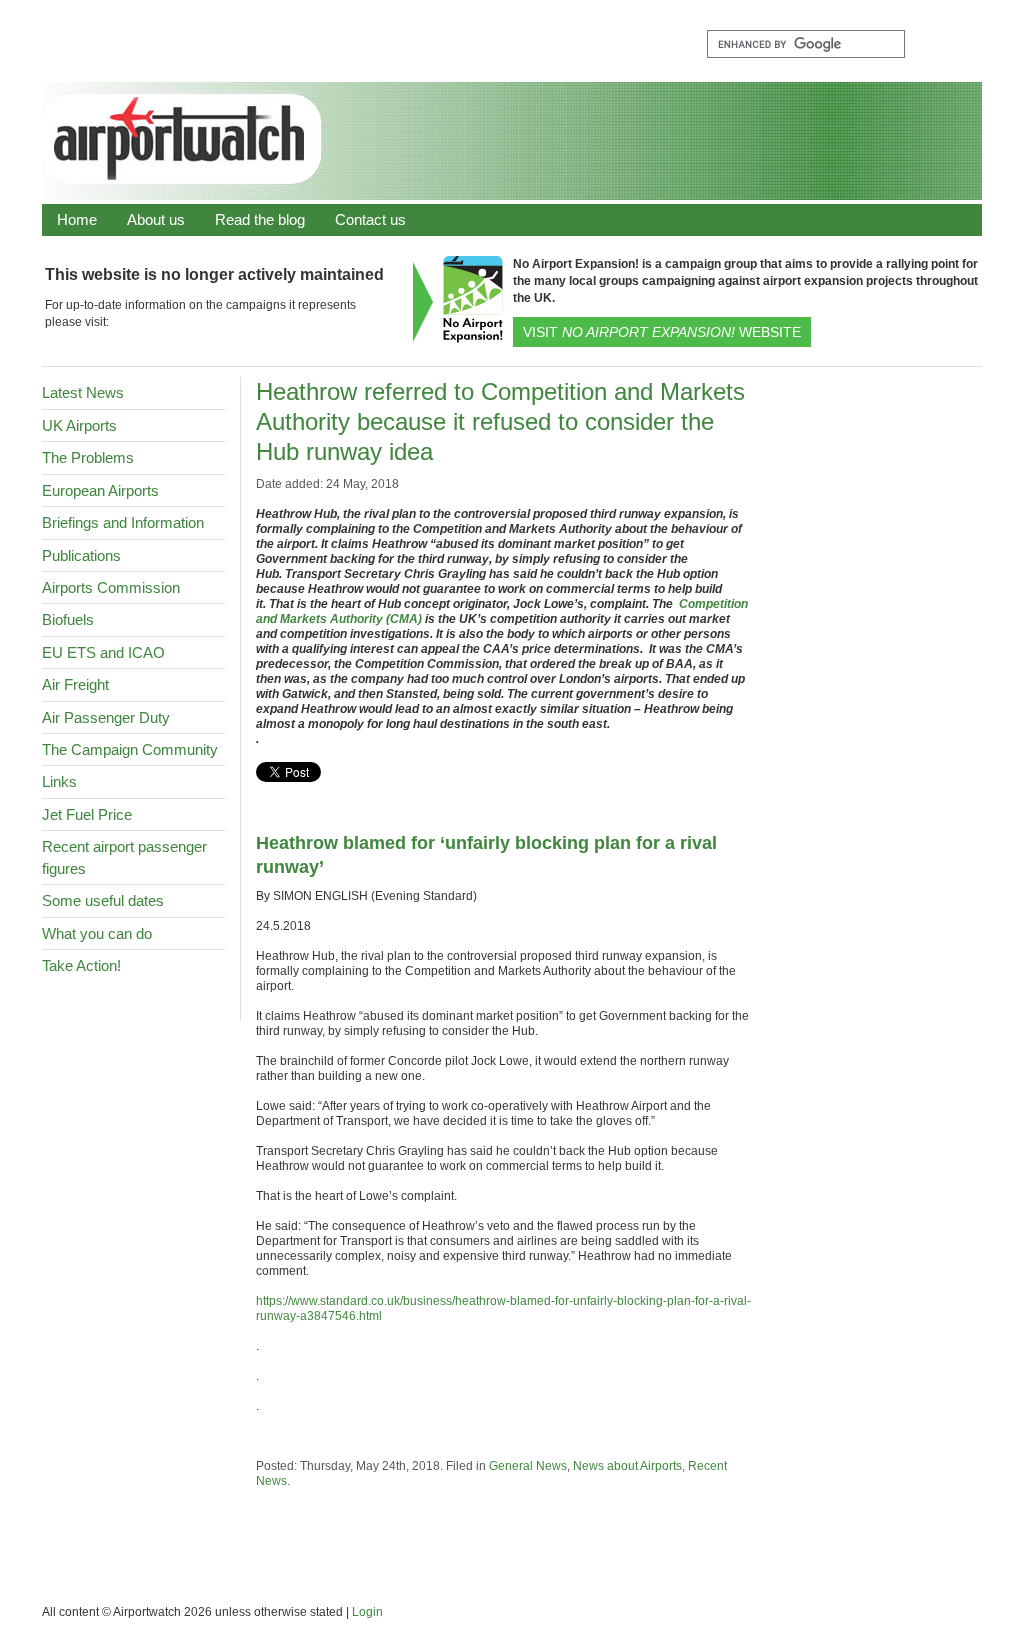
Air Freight (75, 684)
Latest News (83, 392)
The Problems (88, 457)
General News (528, 1466)
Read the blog (260, 219)
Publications (81, 555)
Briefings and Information (123, 522)
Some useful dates (103, 900)
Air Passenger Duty (106, 717)
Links (59, 781)
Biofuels (68, 619)
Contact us (370, 219)
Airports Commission (111, 587)
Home (77, 219)
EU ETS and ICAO (103, 652)
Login (367, 1612)
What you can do (97, 933)
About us (156, 219)
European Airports (100, 490)
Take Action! (81, 965)
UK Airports (79, 425)
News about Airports (627, 1466)
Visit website (662, 332)
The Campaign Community (130, 749)
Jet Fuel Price (87, 814)
